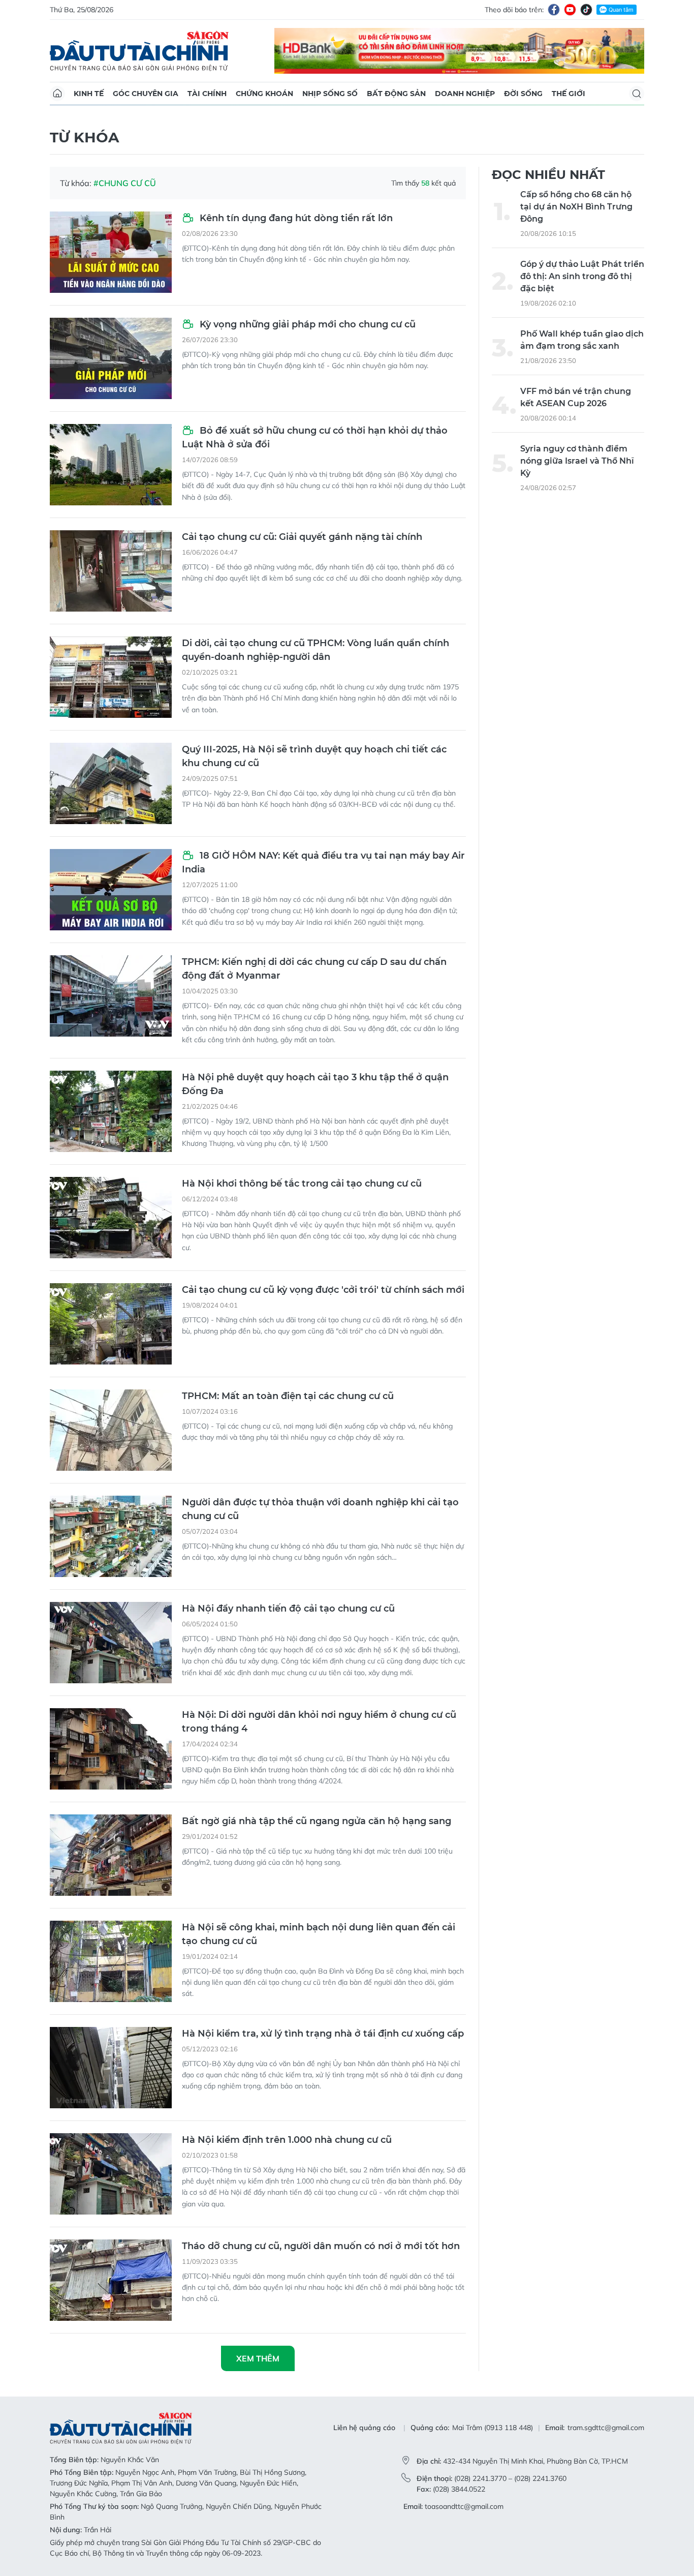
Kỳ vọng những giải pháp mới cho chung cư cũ (306, 324)
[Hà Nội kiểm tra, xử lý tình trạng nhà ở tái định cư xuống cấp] (111, 2068)
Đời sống (523, 94)
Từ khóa (84, 137)
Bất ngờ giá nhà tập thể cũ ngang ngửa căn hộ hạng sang (317, 1821)
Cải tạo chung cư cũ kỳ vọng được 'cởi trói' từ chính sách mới (323, 1290)
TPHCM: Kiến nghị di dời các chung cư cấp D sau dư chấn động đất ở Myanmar (314, 969)
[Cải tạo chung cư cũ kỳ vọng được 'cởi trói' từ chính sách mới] (111, 1324)
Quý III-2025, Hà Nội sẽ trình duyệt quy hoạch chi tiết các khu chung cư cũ (314, 756)
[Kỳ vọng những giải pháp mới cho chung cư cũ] (111, 358)
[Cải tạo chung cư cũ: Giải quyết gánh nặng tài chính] (111, 571)
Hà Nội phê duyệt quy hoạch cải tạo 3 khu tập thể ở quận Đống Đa (315, 1084)
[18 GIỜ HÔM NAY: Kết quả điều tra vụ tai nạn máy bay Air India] (111, 890)
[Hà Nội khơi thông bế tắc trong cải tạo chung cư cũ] (111, 1218)
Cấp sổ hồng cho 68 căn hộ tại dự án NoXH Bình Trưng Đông (576, 207)
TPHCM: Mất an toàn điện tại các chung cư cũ (288, 1396)
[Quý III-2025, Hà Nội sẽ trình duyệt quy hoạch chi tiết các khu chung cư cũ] (111, 783)
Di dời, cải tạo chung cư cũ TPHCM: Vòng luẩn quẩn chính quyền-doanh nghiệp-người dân (316, 650)
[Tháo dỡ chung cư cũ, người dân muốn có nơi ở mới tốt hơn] (111, 2280)
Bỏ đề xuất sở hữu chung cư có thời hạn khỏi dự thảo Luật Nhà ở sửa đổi (315, 437)
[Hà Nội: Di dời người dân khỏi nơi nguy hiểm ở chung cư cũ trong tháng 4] (111, 1749)
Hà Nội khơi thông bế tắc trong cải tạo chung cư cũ (302, 1184)
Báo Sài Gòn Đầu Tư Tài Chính (139, 51)
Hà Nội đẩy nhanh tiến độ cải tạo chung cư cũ (288, 1609)
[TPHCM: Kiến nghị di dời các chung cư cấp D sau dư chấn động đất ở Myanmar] (111, 996)
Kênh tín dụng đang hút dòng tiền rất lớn (295, 218)
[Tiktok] (586, 10)
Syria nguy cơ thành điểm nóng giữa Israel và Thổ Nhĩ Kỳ (577, 461)
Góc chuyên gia (146, 94)
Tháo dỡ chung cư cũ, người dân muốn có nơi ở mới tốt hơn (321, 2246)
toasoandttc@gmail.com (464, 2506)
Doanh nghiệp (465, 94)
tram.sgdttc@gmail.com (606, 2428)
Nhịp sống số (330, 94)
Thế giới (569, 94)
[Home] (57, 94)
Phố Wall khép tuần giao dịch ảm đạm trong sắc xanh (582, 340)
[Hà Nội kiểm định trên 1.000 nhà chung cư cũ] (111, 2174)
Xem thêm (258, 2358)
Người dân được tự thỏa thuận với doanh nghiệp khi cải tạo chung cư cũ (320, 1509)
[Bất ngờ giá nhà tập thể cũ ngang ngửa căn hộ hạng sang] (111, 1855)
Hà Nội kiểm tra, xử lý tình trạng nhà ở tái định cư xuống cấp (323, 2034)
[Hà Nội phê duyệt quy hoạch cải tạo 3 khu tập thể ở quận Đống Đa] (111, 1111)
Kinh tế (89, 94)
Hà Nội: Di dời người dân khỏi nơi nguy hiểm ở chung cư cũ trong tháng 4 (319, 1722)
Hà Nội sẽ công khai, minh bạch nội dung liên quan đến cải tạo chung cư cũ (319, 1934)
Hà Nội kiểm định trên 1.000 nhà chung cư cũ (287, 2140)
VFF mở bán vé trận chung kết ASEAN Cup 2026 (576, 397)
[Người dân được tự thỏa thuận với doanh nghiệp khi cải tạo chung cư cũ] (111, 1536)
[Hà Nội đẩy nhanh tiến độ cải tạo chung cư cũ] (111, 1643)
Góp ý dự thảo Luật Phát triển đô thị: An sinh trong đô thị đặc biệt (582, 276)
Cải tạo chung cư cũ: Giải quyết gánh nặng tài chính (302, 537)
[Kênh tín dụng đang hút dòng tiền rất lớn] (111, 252)
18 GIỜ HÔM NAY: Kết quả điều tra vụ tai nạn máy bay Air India (323, 862)
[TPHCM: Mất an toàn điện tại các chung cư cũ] (111, 1430)
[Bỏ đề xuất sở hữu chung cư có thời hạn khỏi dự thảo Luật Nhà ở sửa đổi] (111, 465)
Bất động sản (396, 94)
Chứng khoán (264, 94)
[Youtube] (570, 10)
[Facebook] (554, 10)
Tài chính (207, 94)
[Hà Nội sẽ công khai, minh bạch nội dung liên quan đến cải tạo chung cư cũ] (111, 1961)
